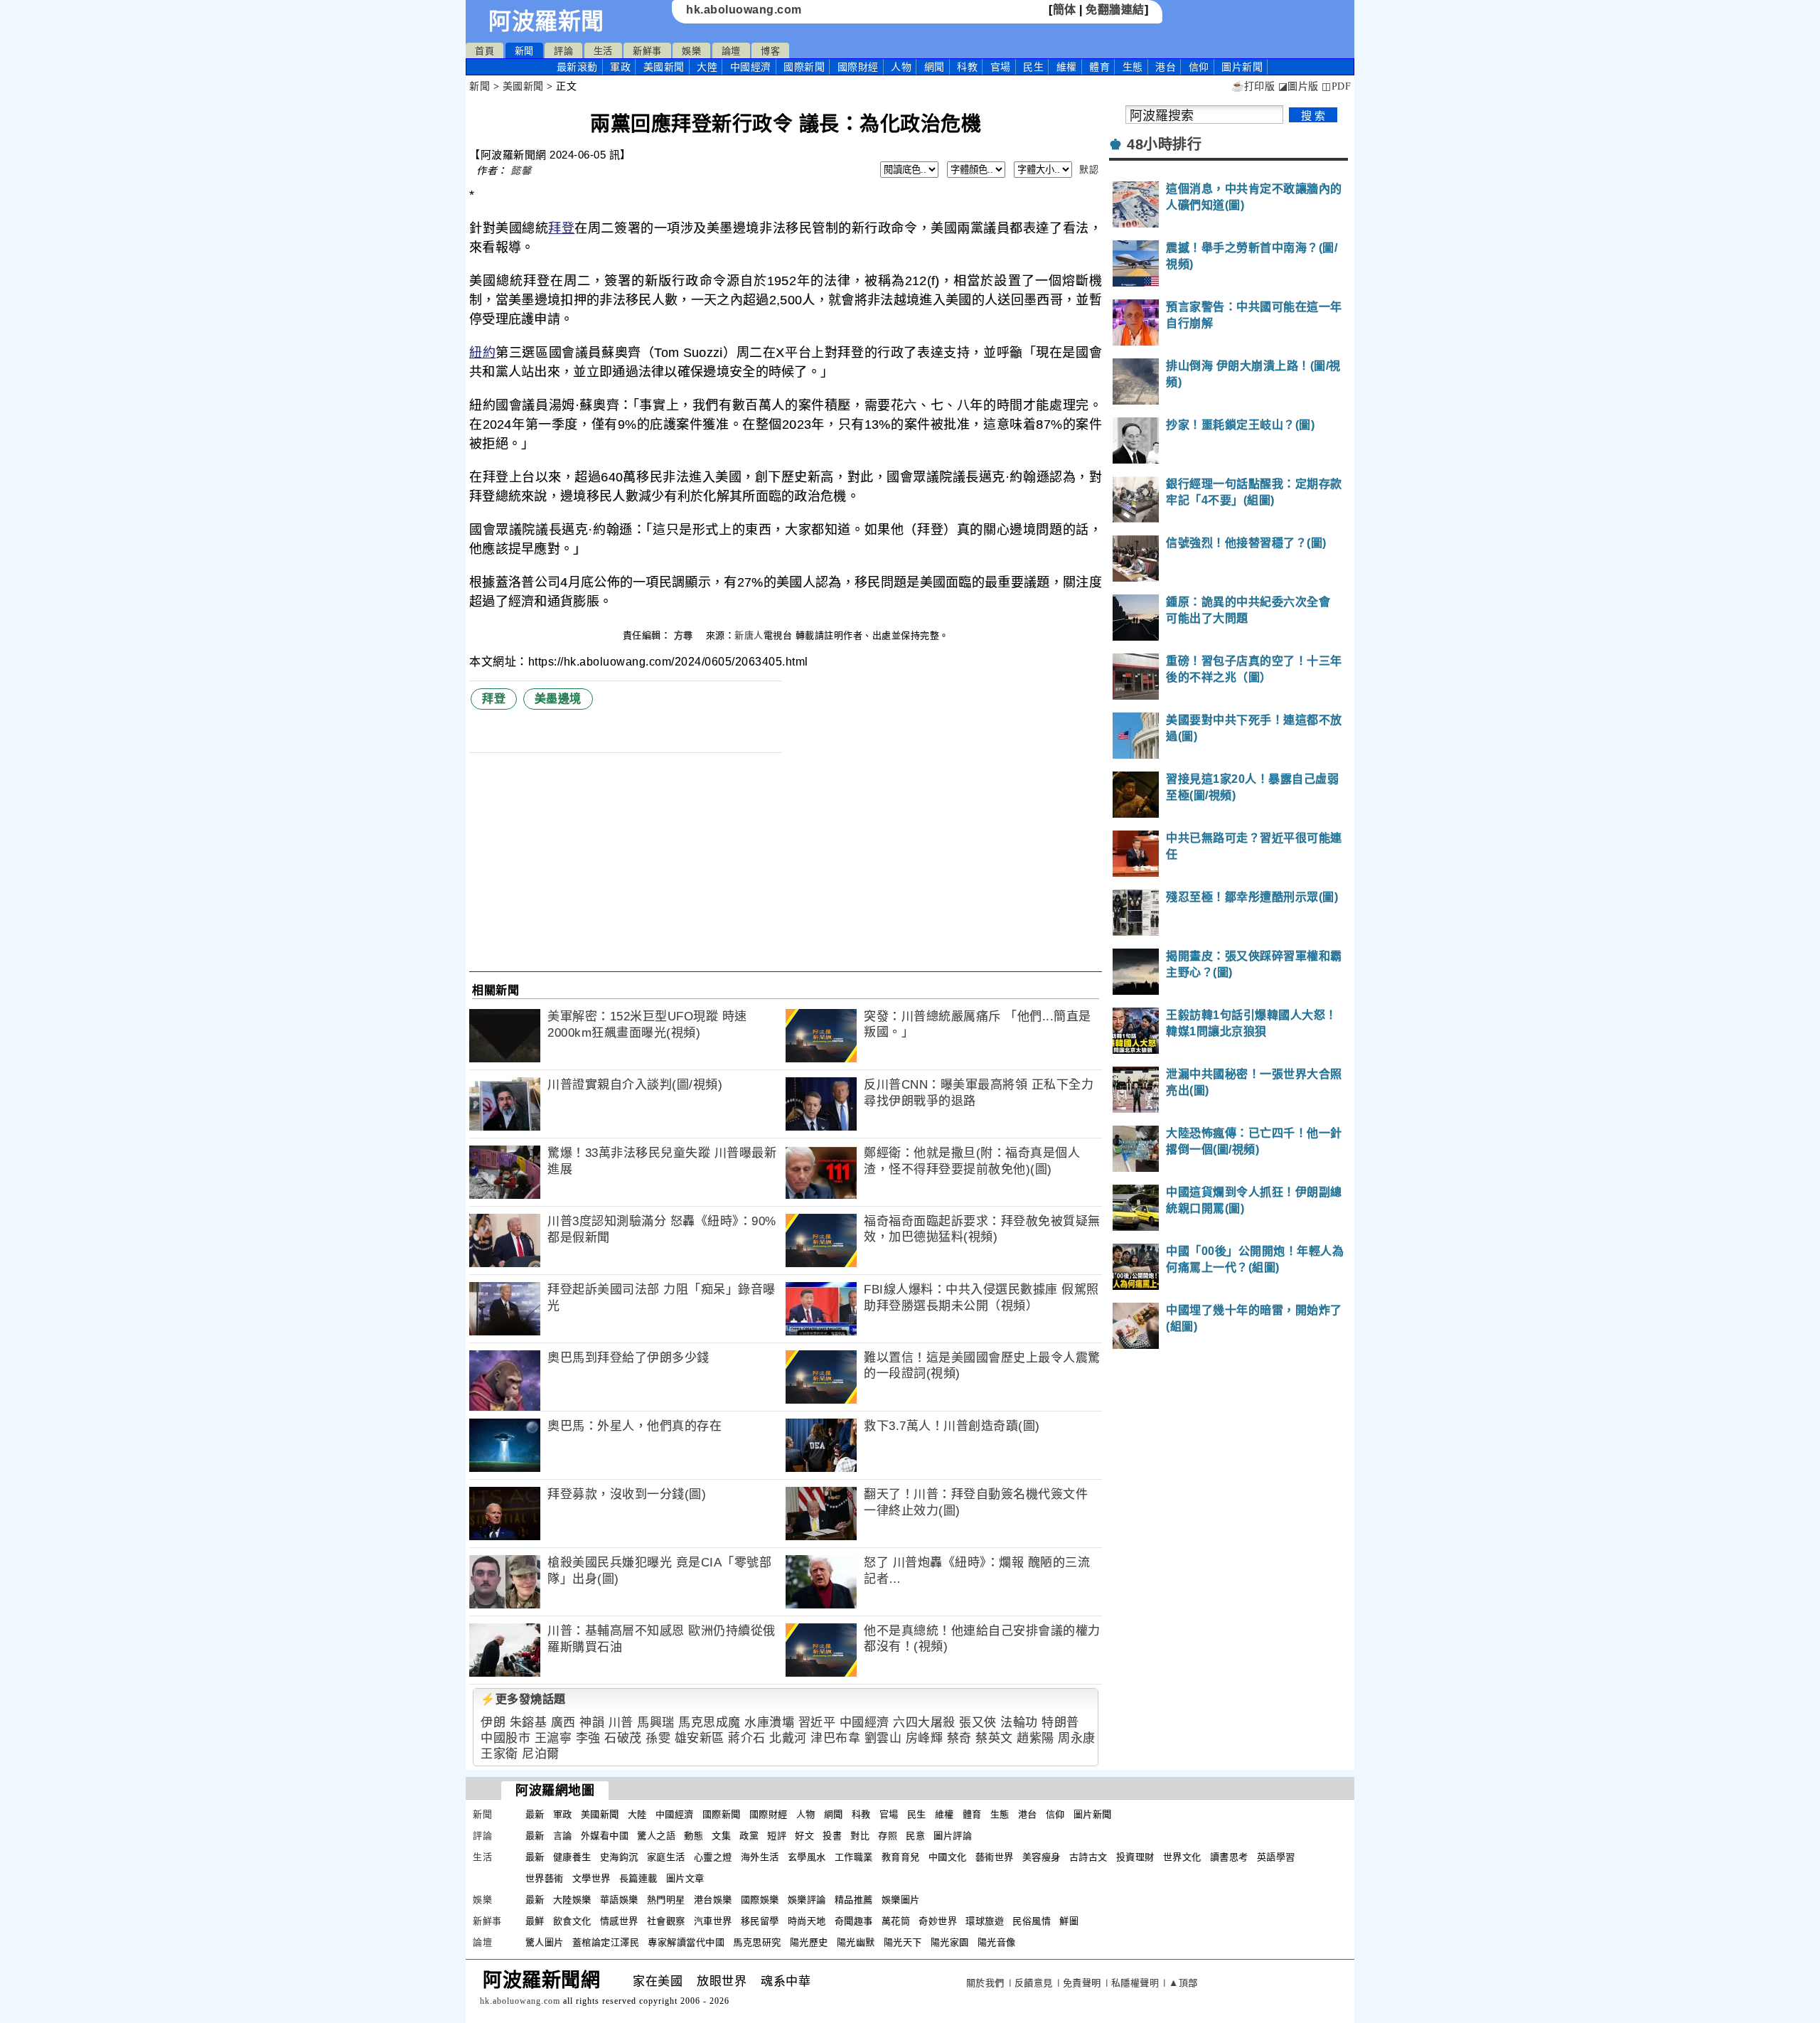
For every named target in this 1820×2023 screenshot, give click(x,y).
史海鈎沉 (619, 1857)
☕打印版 (1253, 86)
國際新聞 (804, 67)
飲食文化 (572, 1921)
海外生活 (760, 1857)
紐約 (482, 353)
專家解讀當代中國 (686, 1942)
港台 (1166, 67)
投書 (832, 1836)
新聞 (524, 51)
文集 (721, 1836)
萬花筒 (896, 1921)
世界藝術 (545, 1878)
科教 (967, 67)
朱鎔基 (529, 1723)
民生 (1033, 67)
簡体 (1065, 10)
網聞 (935, 67)
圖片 (1242, 67)
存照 (888, 1836)
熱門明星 (666, 1900)
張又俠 (978, 1723)
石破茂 (623, 1738)
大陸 (707, 67)
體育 (1099, 67)
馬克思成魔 (710, 1723)
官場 (1001, 67)
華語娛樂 (619, 1900)
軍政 (620, 67)
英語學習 (1276, 1857)
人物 (901, 67)
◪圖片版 (1299, 86)
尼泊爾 (541, 1754)
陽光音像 (997, 1942)
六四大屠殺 (924, 1723)
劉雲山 (883, 1738)
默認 (1089, 170)
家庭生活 (666, 1857)
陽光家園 (950, 1942)
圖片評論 (953, 1836)
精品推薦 (854, 1900)
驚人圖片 (545, 1942)
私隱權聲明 (1135, 1983)
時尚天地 (807, 1921)
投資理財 (1135, 1857)
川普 (621, 1723)
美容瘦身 (1042, 1857)
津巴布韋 (835, 1738)
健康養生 (572, 1857)
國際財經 (858, 67)
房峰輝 (925, 1738)
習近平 (817, 1723)
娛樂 (691, 51)
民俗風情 (1032, 1921)
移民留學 (760, 1921)
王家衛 (499, 1754)
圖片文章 (685, 1878)
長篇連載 (638, 1878)
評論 (563, 51)
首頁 (485, 51)
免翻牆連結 (1115, 10)
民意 (915, 1836)
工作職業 (854, 1857)
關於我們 (985, 1983)
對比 (860, 1836)
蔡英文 (994, 1738)
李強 (588, 1738)
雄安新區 (700, 1738)
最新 (577, 67)
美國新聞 (664, 67)
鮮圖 (1069, 1921)
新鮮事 (647, 51)
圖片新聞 (1093, 1814)
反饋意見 (1034, 1983)
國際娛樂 (760, 1900)
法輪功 (1019, 1723)
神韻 (592, 1723)
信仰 (1199, 67)
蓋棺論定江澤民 (606, 1942)
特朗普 (1060, 1723)
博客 (770, 51)
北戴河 (788, 1738)
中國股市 (505, 1738)
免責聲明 (1082, 1983)
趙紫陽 (1035, 1738)
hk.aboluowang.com (744, 10)
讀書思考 (1229, 1857)
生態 (1133, 67)
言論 (563, 1836)
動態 (694, 1836)
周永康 (1077, 1738)
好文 (804, 1836)
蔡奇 (959, 1738)
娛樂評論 (807, 1900)
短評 (777, 1836)
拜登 (561, 228)
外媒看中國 (605, 1836)
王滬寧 (553, 1738)
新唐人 (749, 635)
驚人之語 (656, 1836)
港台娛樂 (713, 1900)
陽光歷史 (809, 1942)
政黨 (749, 1836)
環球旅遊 (985, 1921)
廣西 (563, 1723)
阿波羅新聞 (546, 21)
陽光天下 (903, 1942)
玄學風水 (807, 1857)
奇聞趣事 (854, 1921)
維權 (1067, 67)
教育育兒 (901, 1857)
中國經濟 (751, 67)
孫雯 (658, 1738)
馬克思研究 (757, 1942)
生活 (603, 51)
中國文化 (948, 1857)
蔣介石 (747, 1738)
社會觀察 (666, 1921)
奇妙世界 (938, 1921)
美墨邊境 (558, 699)
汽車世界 (713, 1921)
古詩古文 (1088, 1857)
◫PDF (1336, 86)
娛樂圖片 (901, 1900)
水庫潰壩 (769, 1723)
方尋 (685, 635)
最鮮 (535, 1921)
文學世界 (591, 1878)
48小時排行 (1164, 144)
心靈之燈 (713, 1857)
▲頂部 (1183, 1983)
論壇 (731, 51)
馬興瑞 (656, 1723)
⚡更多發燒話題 (523, 1699)
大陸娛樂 (572, 1900)
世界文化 (1182, 1857)
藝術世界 (995, 1857)
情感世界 (619, 1921)
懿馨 (521, 171)
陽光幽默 (856, 1942)
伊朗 (493, 1723)
